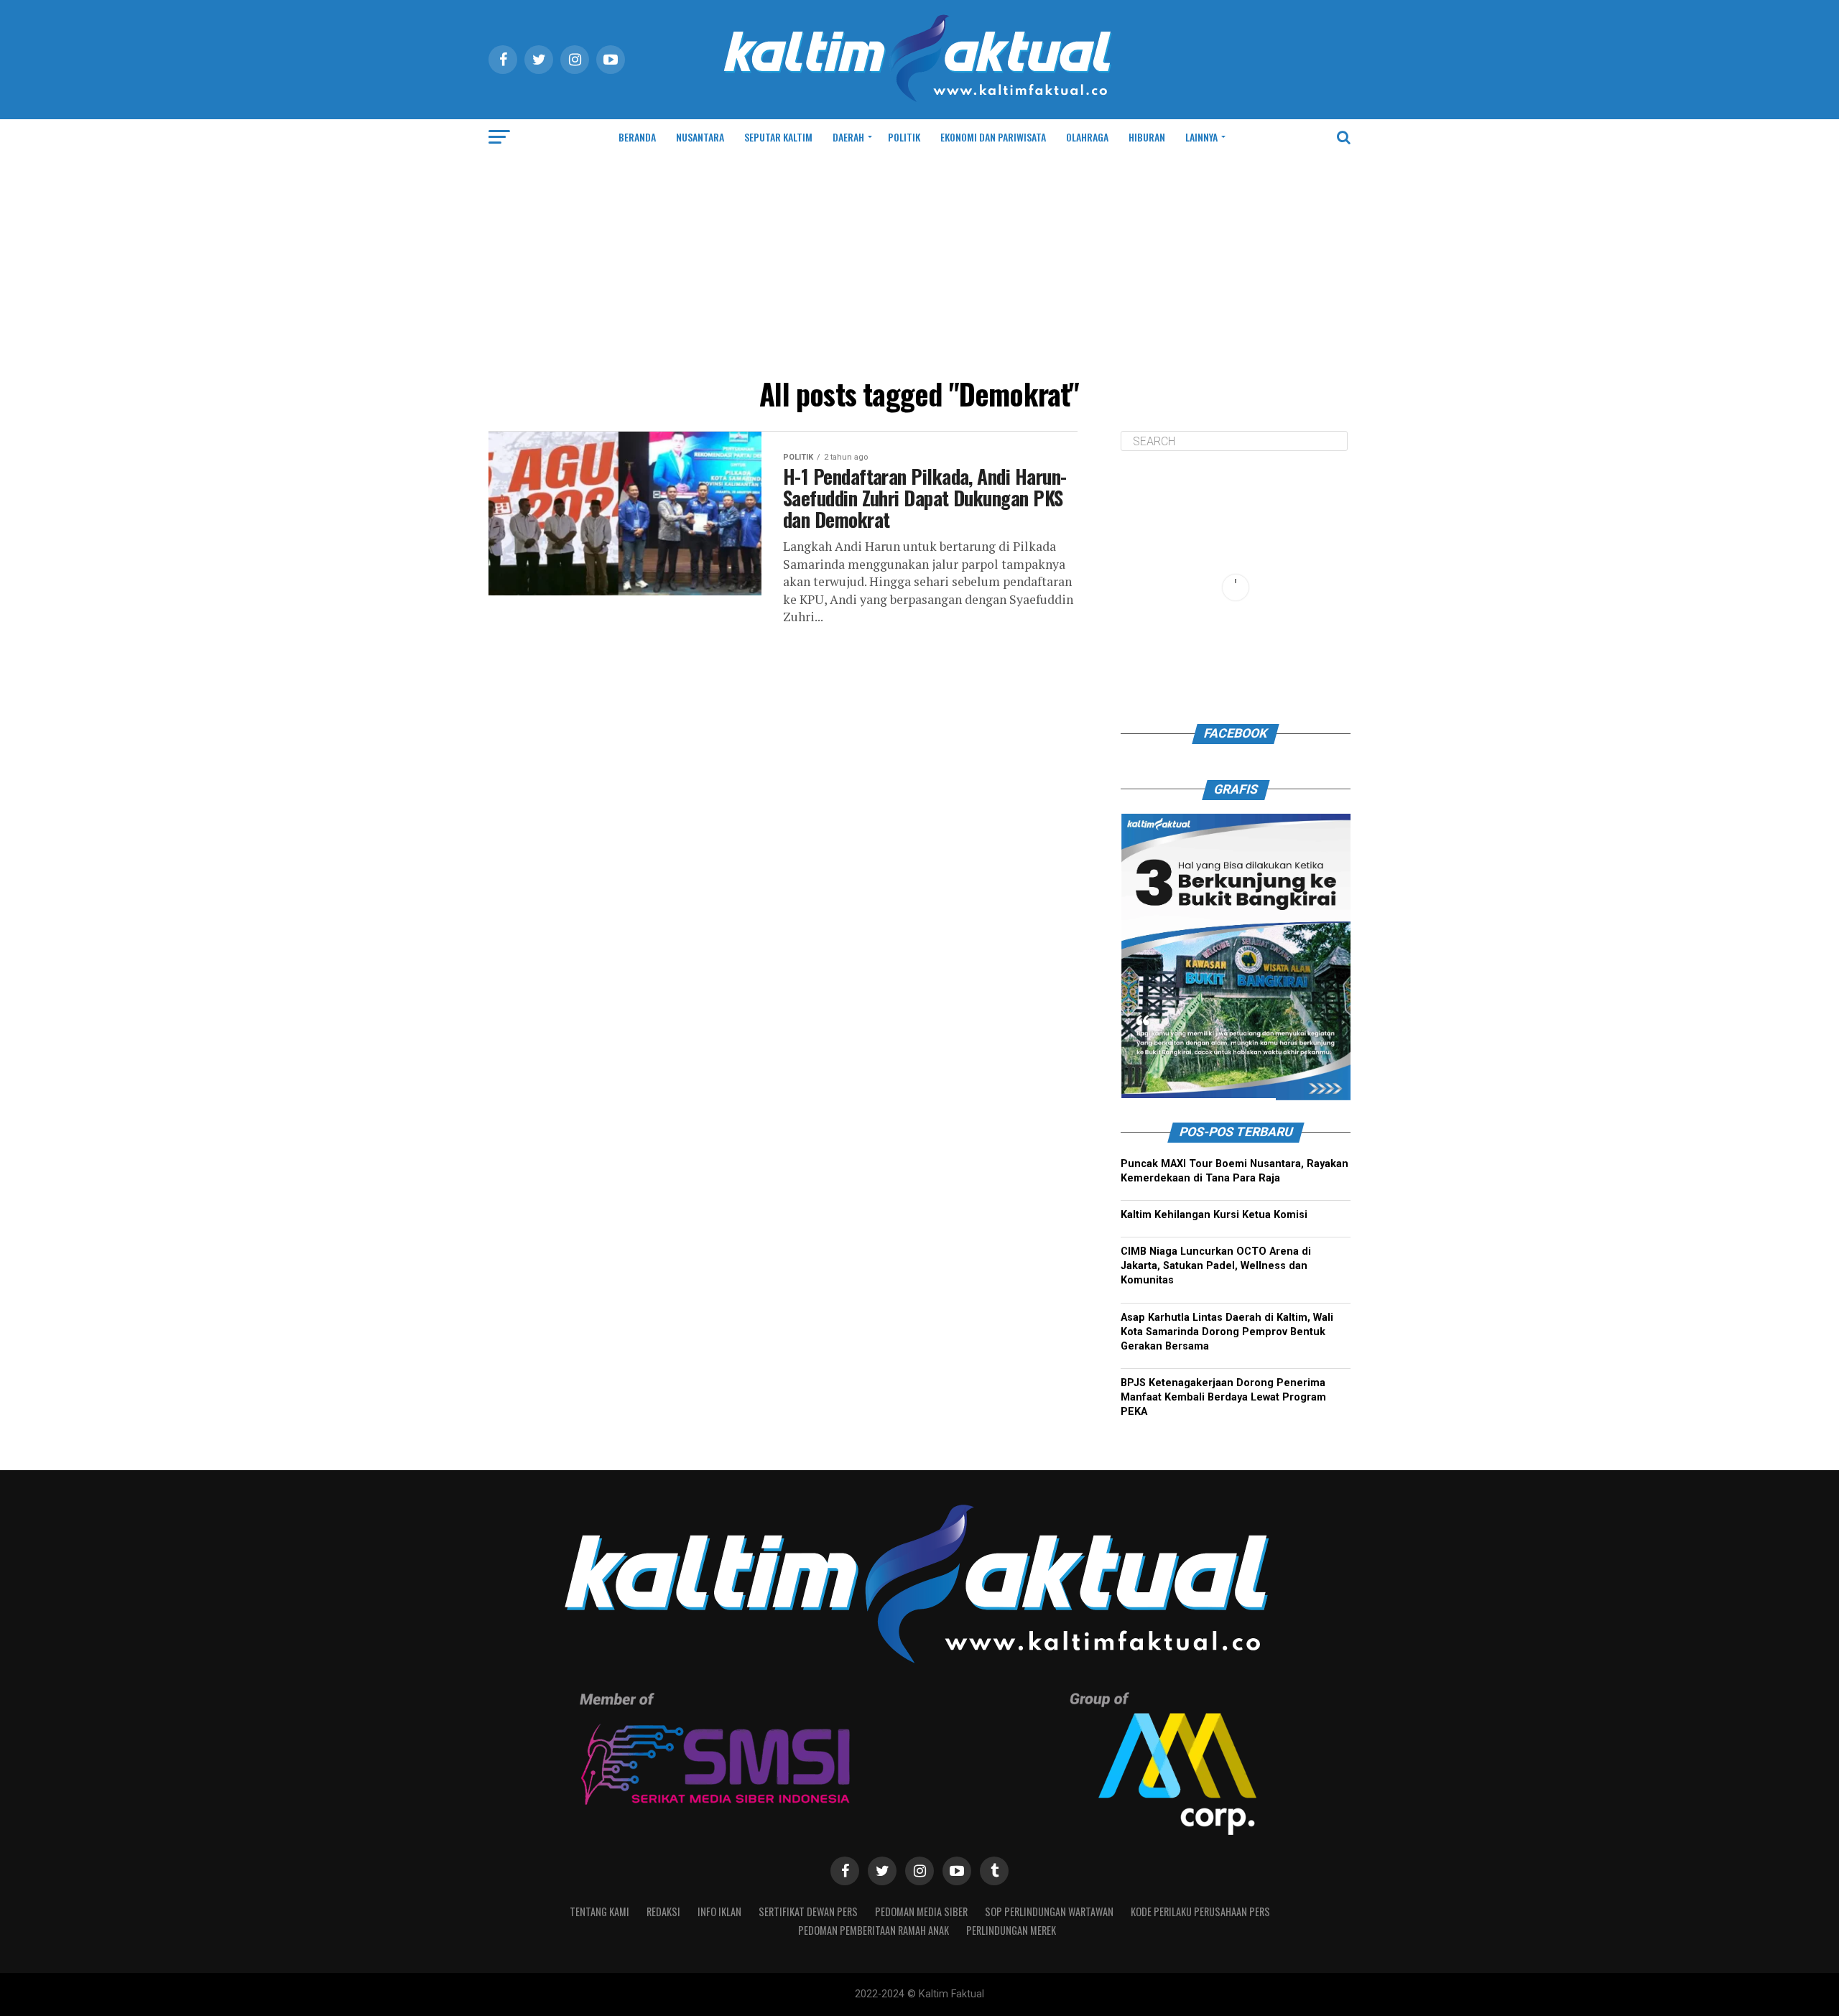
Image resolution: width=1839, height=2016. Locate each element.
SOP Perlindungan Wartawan (1049, 1912)
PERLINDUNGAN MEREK (1011, 1930)
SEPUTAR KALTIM (778, 137)
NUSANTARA (700, 137)
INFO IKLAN (719, 1912)
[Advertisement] (919, 263)
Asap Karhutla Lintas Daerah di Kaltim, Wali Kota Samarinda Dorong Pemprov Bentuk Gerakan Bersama (1227, 1332)
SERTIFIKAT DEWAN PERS (808, 1912)
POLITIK (904, 137)
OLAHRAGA (1087, 137)
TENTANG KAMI (599, 1912)
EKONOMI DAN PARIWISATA (993, 137)
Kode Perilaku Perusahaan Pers (1200, 1912)
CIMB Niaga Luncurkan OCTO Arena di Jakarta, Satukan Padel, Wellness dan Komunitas (1216, 1266)
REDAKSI (663, 1912)
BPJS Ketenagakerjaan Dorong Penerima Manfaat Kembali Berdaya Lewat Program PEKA (1223, 1397)
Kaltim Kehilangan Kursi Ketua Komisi (1214, 1215)
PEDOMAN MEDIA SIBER (921, 1912)
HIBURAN (1147, 137)
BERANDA (637, 137)
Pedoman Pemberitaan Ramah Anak (874, 1930)
